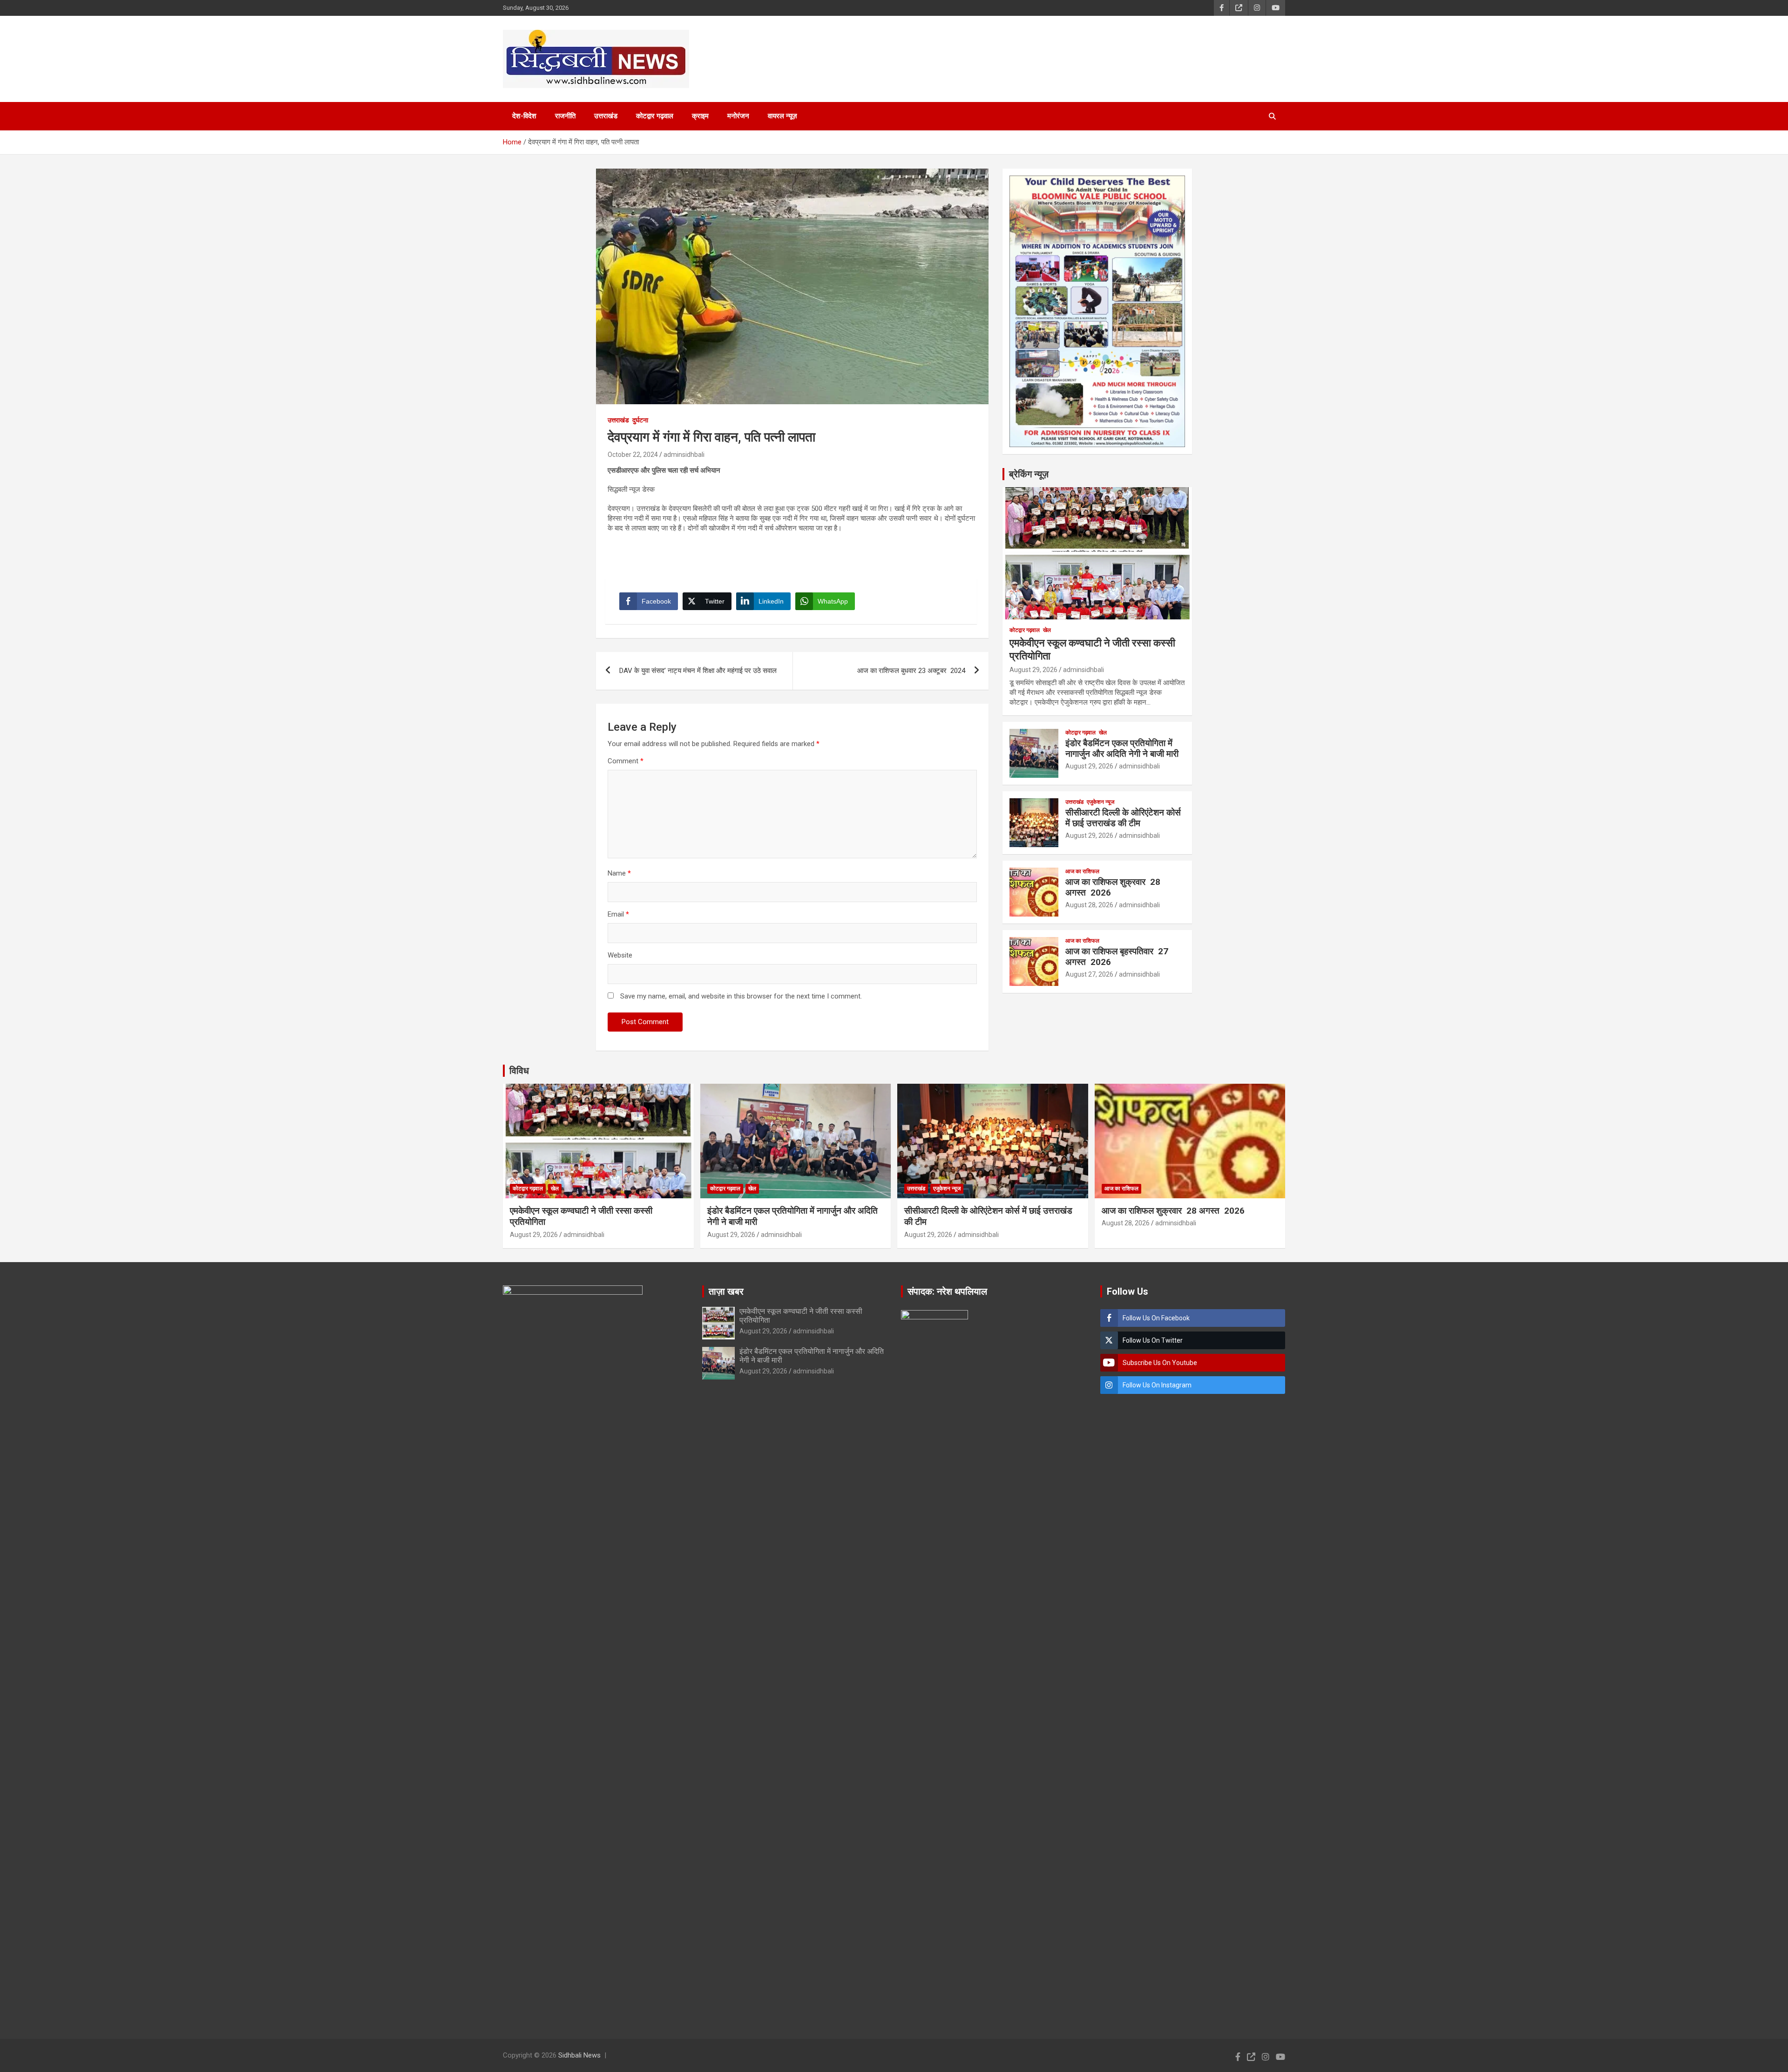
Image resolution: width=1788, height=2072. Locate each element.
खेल (1047, 630)
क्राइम (700, 116)
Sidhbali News (579, 2055)
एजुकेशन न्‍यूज (1101, 802)
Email (618, 914)
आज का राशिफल (1082, 871)
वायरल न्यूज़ (782, 116)
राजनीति (565, 116)
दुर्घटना (640, 420)
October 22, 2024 (633, 455)
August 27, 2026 (1089, 974)
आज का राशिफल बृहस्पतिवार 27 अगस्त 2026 (1117, 957)
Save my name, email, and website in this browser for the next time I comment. (741, 996)
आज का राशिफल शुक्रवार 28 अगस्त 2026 (1113, 887)
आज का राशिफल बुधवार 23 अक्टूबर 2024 (911, 671)
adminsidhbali (684, 455)
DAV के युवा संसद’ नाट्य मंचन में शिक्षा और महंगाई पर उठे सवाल (698, 671)
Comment (626, 761)
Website (620, 955)
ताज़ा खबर (726, 1291)
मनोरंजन (738, 116)
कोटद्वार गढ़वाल (655, 116)
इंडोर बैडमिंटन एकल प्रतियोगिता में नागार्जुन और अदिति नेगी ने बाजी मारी (1122, 748)
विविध (519, 1071)
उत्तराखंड (606, 116)
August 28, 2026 (1089, 905)
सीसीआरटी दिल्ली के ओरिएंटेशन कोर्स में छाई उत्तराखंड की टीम (1123, 818)
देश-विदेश (524, 116)
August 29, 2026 (1033, 670)
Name (619, 873)
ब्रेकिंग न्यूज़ (1029, 474)
